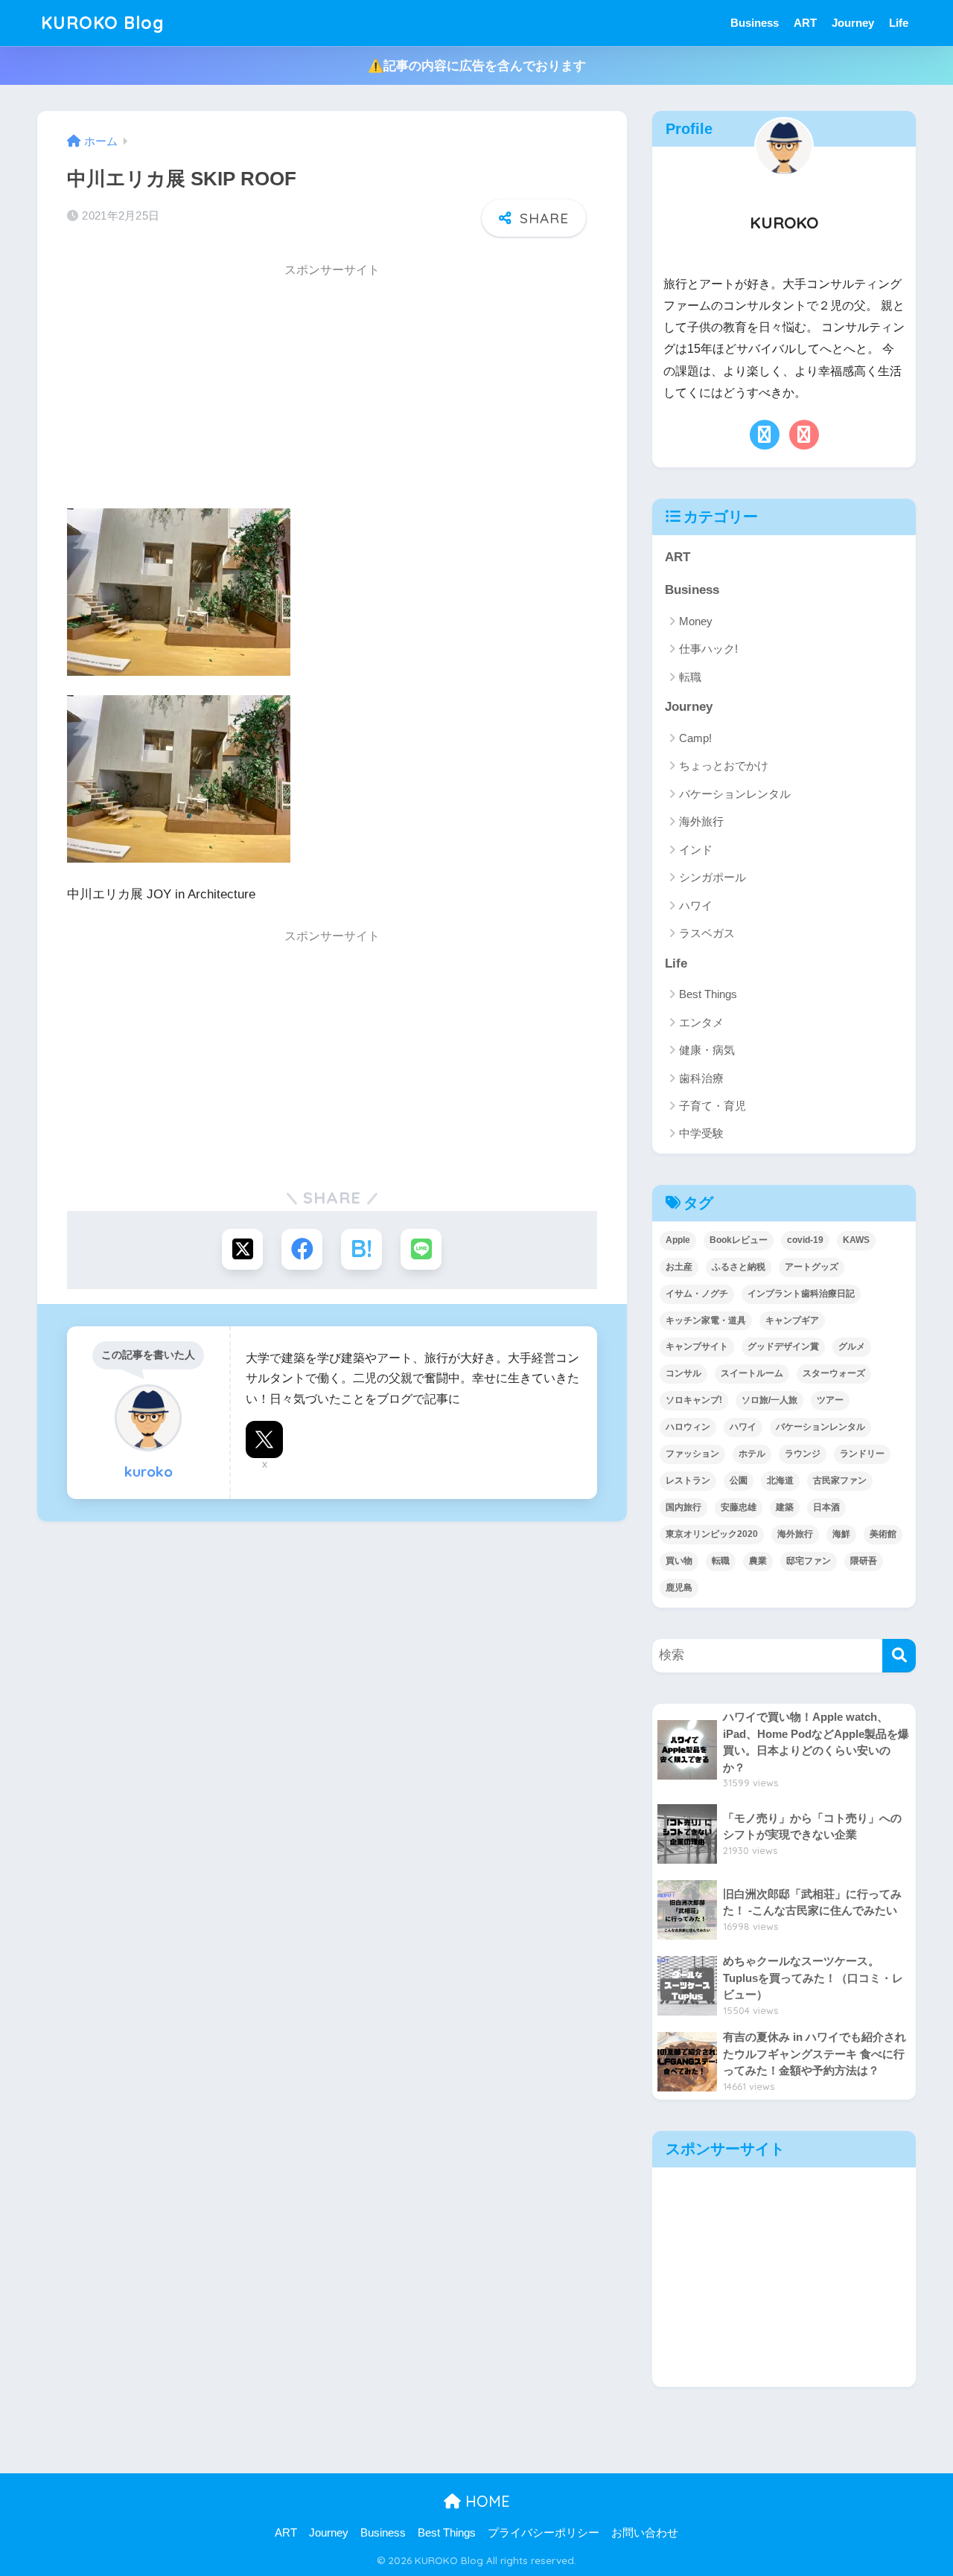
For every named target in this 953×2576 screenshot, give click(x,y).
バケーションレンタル (735, 794)
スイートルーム (752, 1373)
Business (755, 23)
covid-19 (805, 1240)
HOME (485, 2501)
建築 (785, 1507)
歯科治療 (701, 1078)
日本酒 (826, 1507)
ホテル (752, 1454)
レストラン (688, 1480)
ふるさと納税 (739, 1267)
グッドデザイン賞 (783, 1346)
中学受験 (701, 1133)
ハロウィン (688, 1427)
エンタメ (701, 1022)
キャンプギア (792, 1320)
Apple (678, 1240)
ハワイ (696, 905)
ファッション (692, 1454)
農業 (758, 1561)
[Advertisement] (332, 391)
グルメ (852, 1346)
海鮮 (841, 1534)
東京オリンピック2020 (712, 1534)
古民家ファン (840, 1480)
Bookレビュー (739, 1240)
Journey (853, 23)
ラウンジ (803, 1454)
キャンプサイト (697, 1346)
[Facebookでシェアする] (302, 1249)
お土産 (679, 1267)
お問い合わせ (645, 2533)
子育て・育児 (713, 1106)
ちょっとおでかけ (724, 766)
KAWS (856, 1240)
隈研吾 (864, 1561)
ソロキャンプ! (694, 1400)
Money (696, 621)
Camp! (695, 738)
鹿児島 (679, 1588)
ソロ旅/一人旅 (769, 1400)
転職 (690, 677)
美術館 (883, 1534)
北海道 (780, 1480)
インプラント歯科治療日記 (801, 1294)
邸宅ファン (809, 1561)
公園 (739, 1480)
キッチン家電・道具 (706, 1320)
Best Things (708, 994)
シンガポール (713, 877)
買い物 (679, 1561)
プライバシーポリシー (544, 2533)
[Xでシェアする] (242, 1249)
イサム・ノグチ (697, 1294)
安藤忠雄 (739, 1507)
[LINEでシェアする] (421, 1249)
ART (805, 23)
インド (696, 850)
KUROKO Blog (103, 23)
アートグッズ (812, 1267)
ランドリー (862, 1454)
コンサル (683, 1373)
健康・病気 (707, 1050)
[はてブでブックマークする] (361, 1249)
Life (899, 23)
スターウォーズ (834, 1373)
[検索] (899, 1656)
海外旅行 (701, 821)
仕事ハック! (708, 649)
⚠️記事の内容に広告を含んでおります (477, 66)
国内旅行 (683, 1507)
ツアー (830, 1400)
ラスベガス (707, 933)
